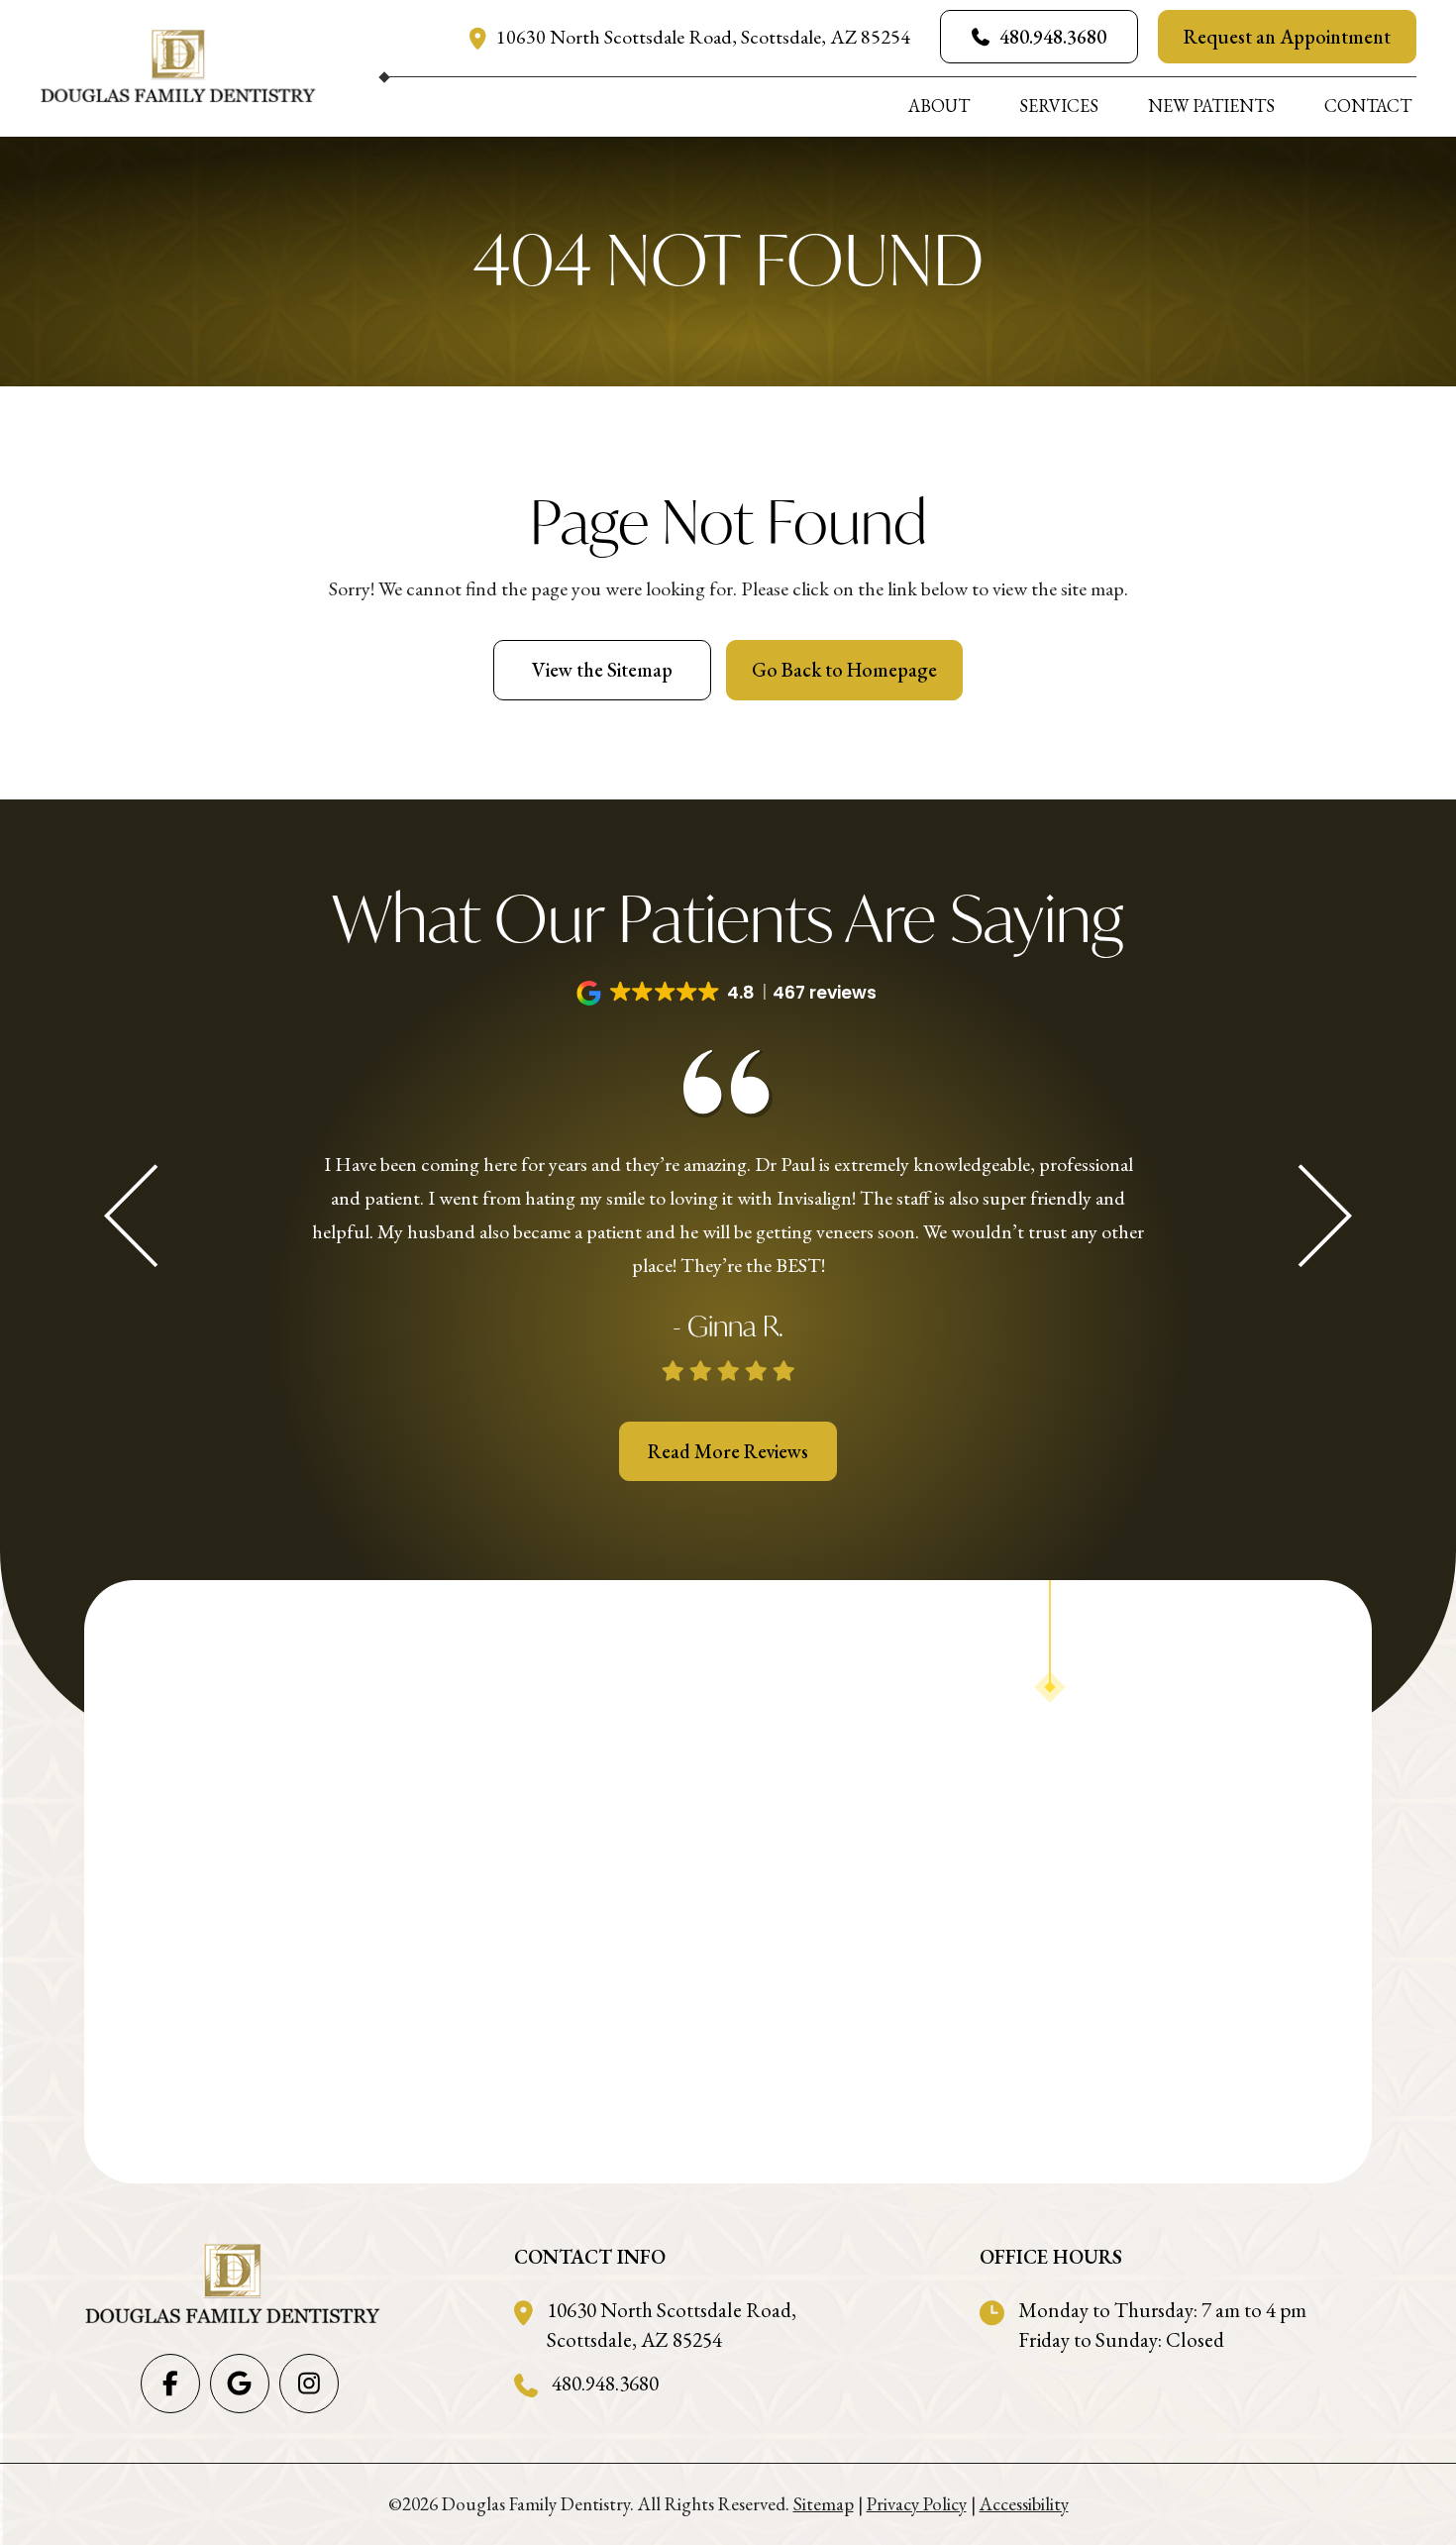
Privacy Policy (917, 2504)
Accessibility (1024, 2504)
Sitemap (824, 2504)
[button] (728, 993)
